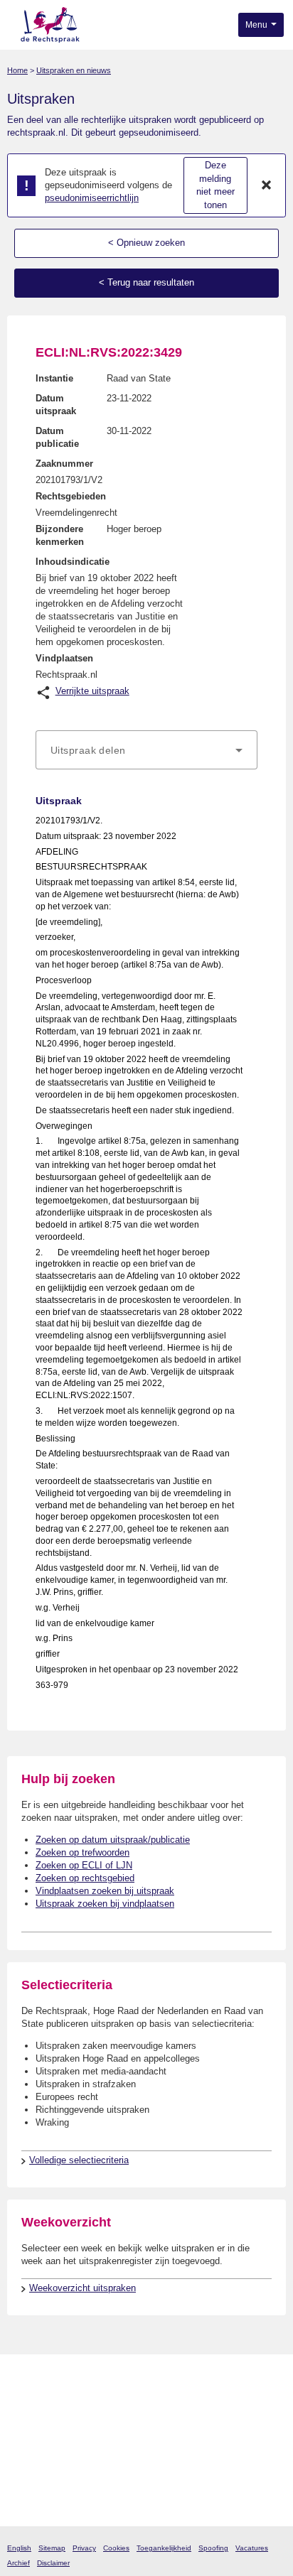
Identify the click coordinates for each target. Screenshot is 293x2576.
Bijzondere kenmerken (60, 535)
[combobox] (146, 750)
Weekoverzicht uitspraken (82, 2288)
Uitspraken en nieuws (74, 70)
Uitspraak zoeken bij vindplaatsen (105, 1904)
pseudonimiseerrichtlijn (92, 198)
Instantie (54, 378)
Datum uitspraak (56, 405)
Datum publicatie (57, 437)
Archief (18, 2563)
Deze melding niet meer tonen (215, 185)
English (19, 2548)
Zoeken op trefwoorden (82, 1852)
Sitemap (52, 2548)
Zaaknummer (64, 464)
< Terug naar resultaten (146, 282)
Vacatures (252, 2548)
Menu (257, 25)
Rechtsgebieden (71, 496)
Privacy (84, 2548)
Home (17, 70)
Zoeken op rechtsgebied (85, 1878)
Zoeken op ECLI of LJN (84, 1865)
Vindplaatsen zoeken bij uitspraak (105, 1891)
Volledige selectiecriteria (79, 2160)
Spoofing (213, 2548)
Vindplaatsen (64, 658)
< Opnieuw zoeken (146, 243)
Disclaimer (53, 2563)
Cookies (116, 2548)
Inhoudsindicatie (73, 562)
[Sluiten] (267, 185)
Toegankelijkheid (164, 2548)
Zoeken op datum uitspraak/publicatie (113, 1840)
